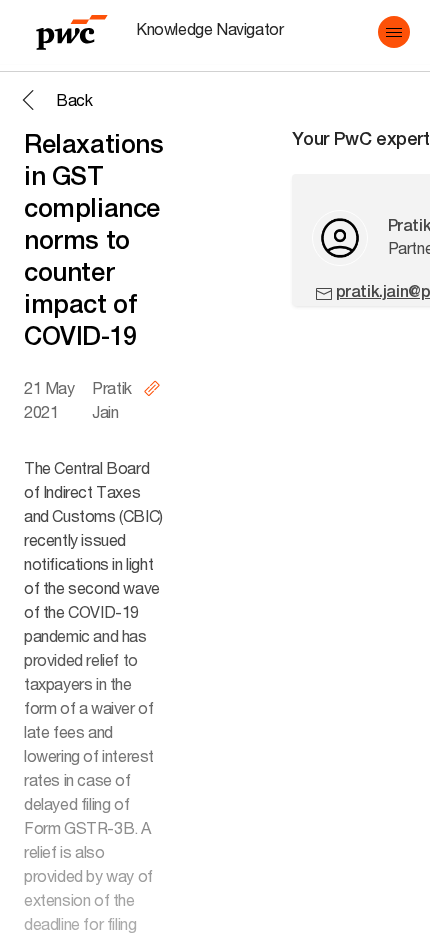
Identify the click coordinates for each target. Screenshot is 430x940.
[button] (394, 32)
